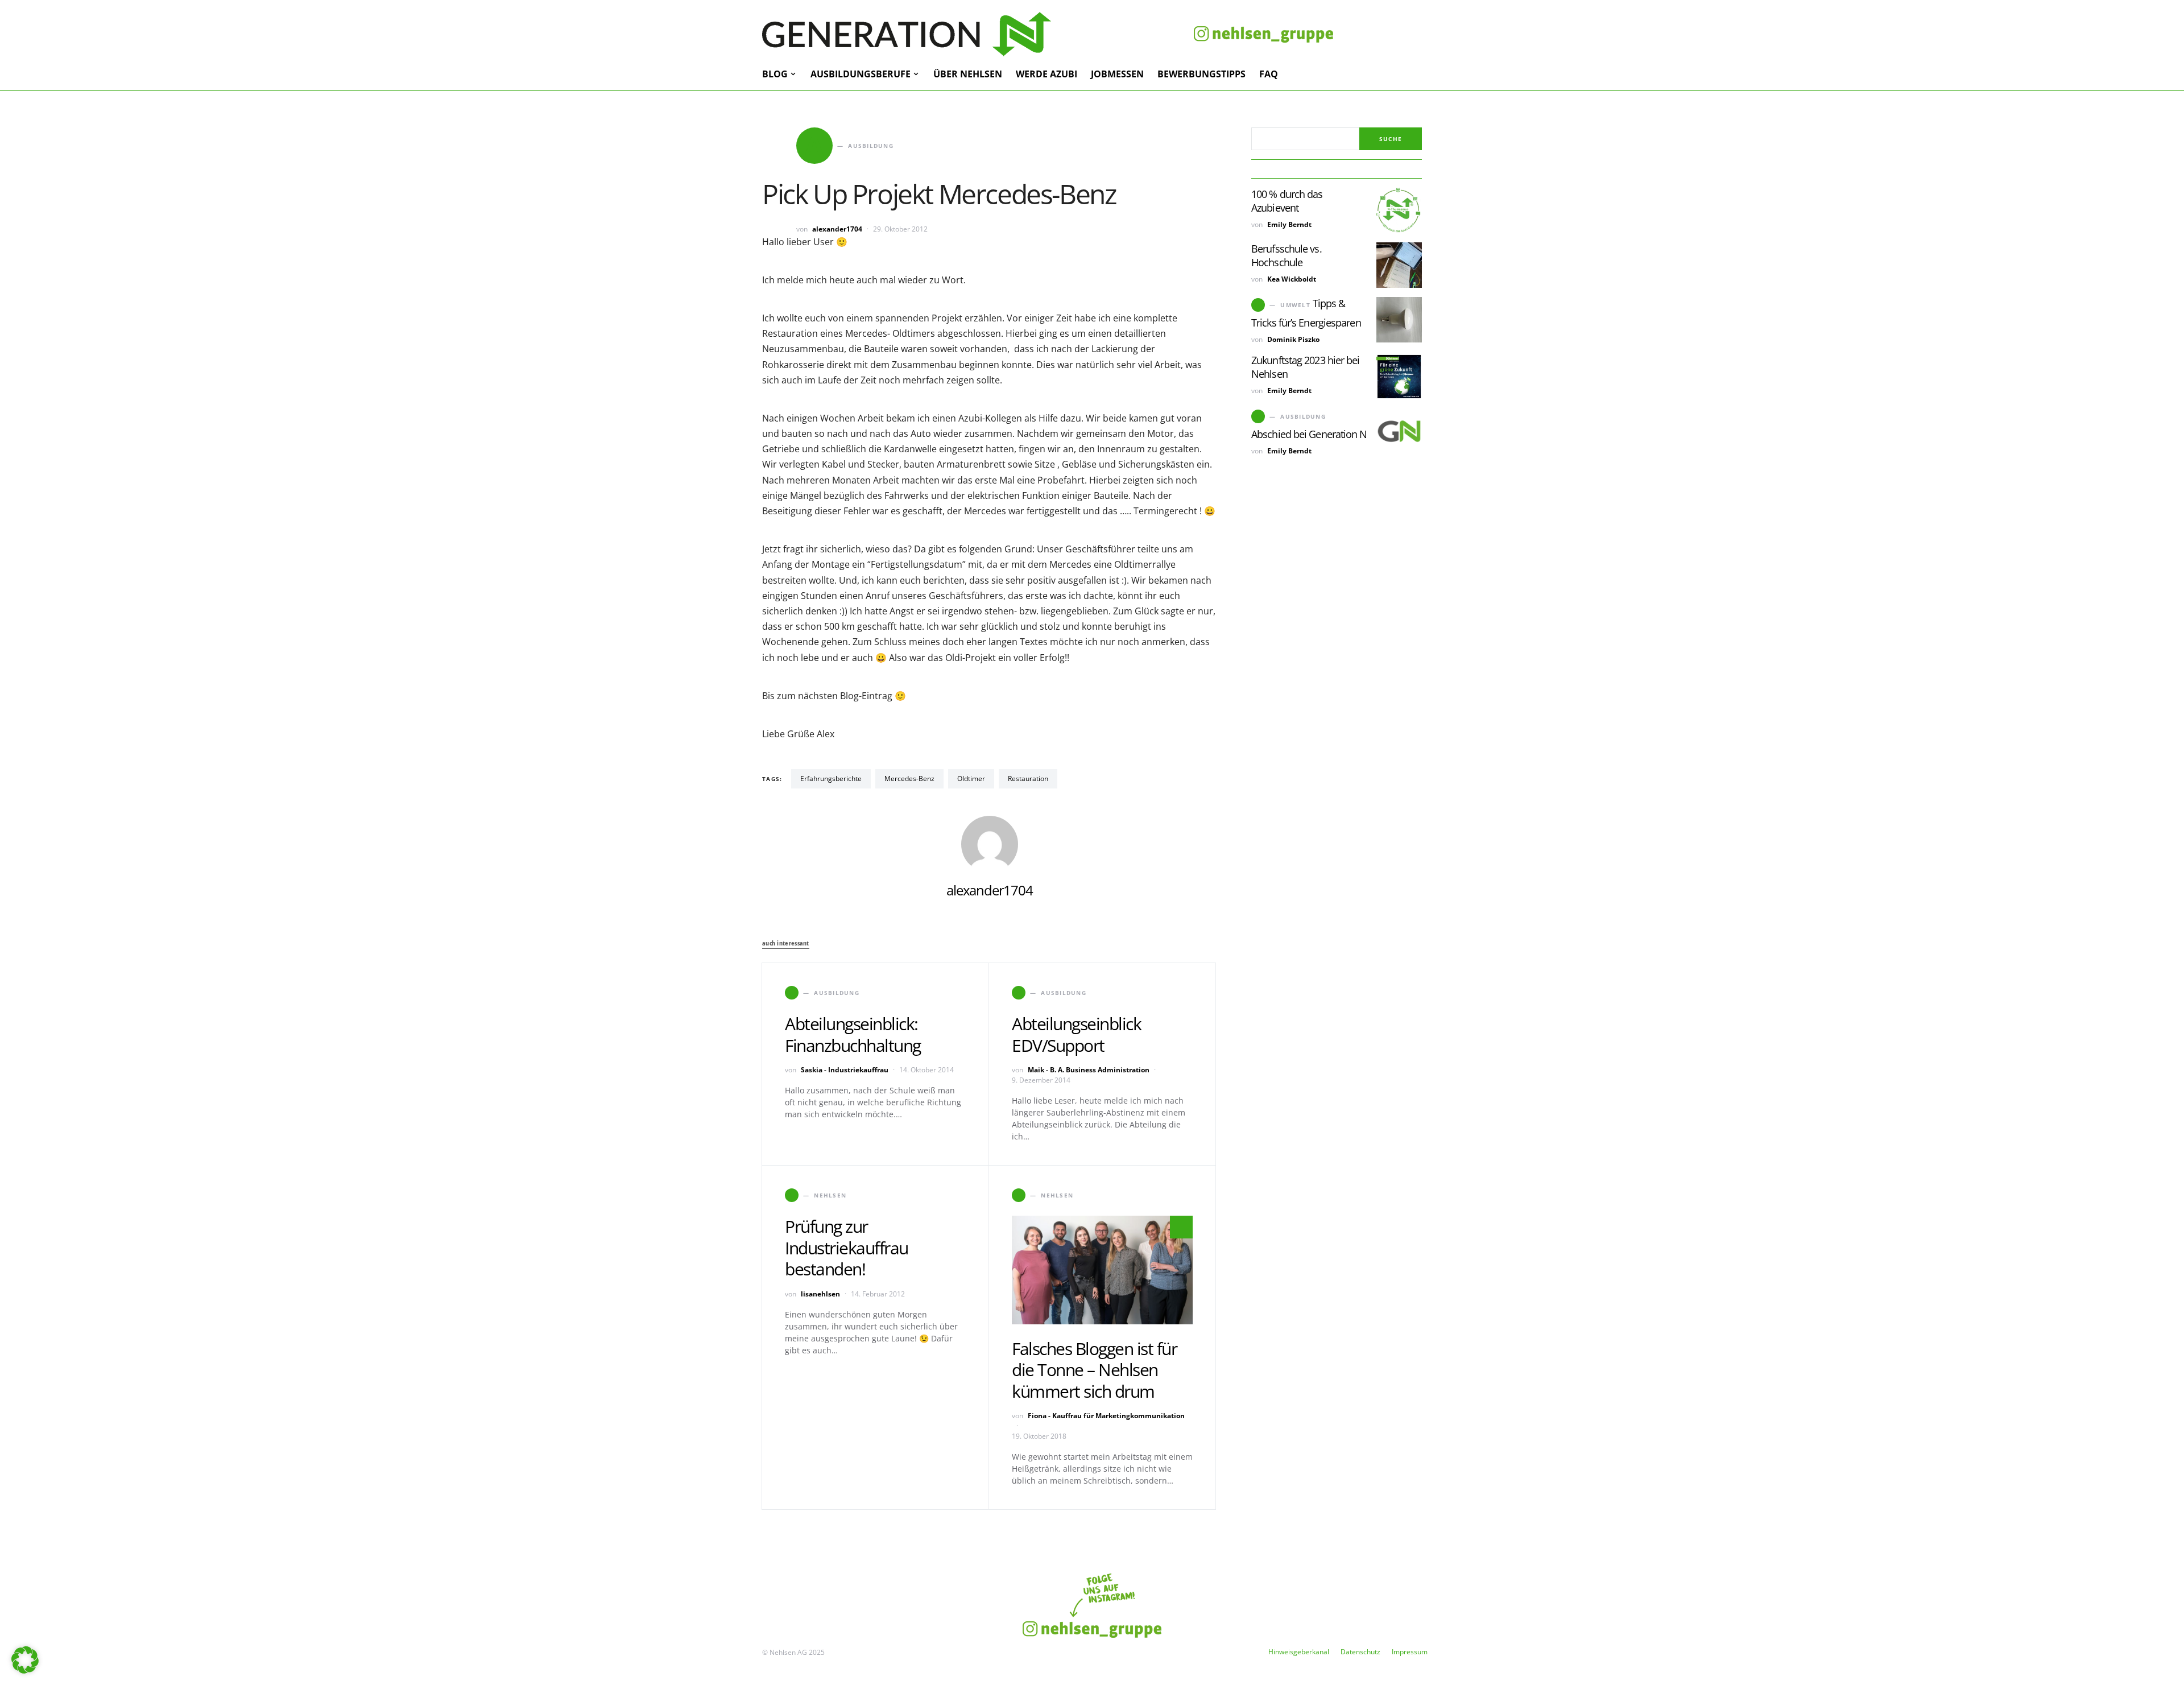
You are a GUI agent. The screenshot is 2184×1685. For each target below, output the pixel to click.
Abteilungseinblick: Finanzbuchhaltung (853, 1034)
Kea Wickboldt (1292, 279)
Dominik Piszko (1293, 339)
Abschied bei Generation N (1309, 434)
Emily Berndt (1289, 224)
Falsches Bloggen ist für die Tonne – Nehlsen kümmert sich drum (1094, 1370)
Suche (1391, 139)
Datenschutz (1360, 1652)
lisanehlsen (820, 1294)
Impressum (1410, 1652)
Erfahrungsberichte (831, 779)
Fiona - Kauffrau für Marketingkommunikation (1106, 1416)
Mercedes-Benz (909, 779)
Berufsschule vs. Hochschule (1287, 255)
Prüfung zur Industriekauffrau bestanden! (847, 1248)
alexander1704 (837, 229)
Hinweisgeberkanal (1299, 1652)
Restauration (1028, 779)
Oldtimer (971, 779)
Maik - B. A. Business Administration (1089, 1070)
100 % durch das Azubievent (1287, 201)
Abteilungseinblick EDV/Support (1076, 1034)
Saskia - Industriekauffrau (845, 1070)
